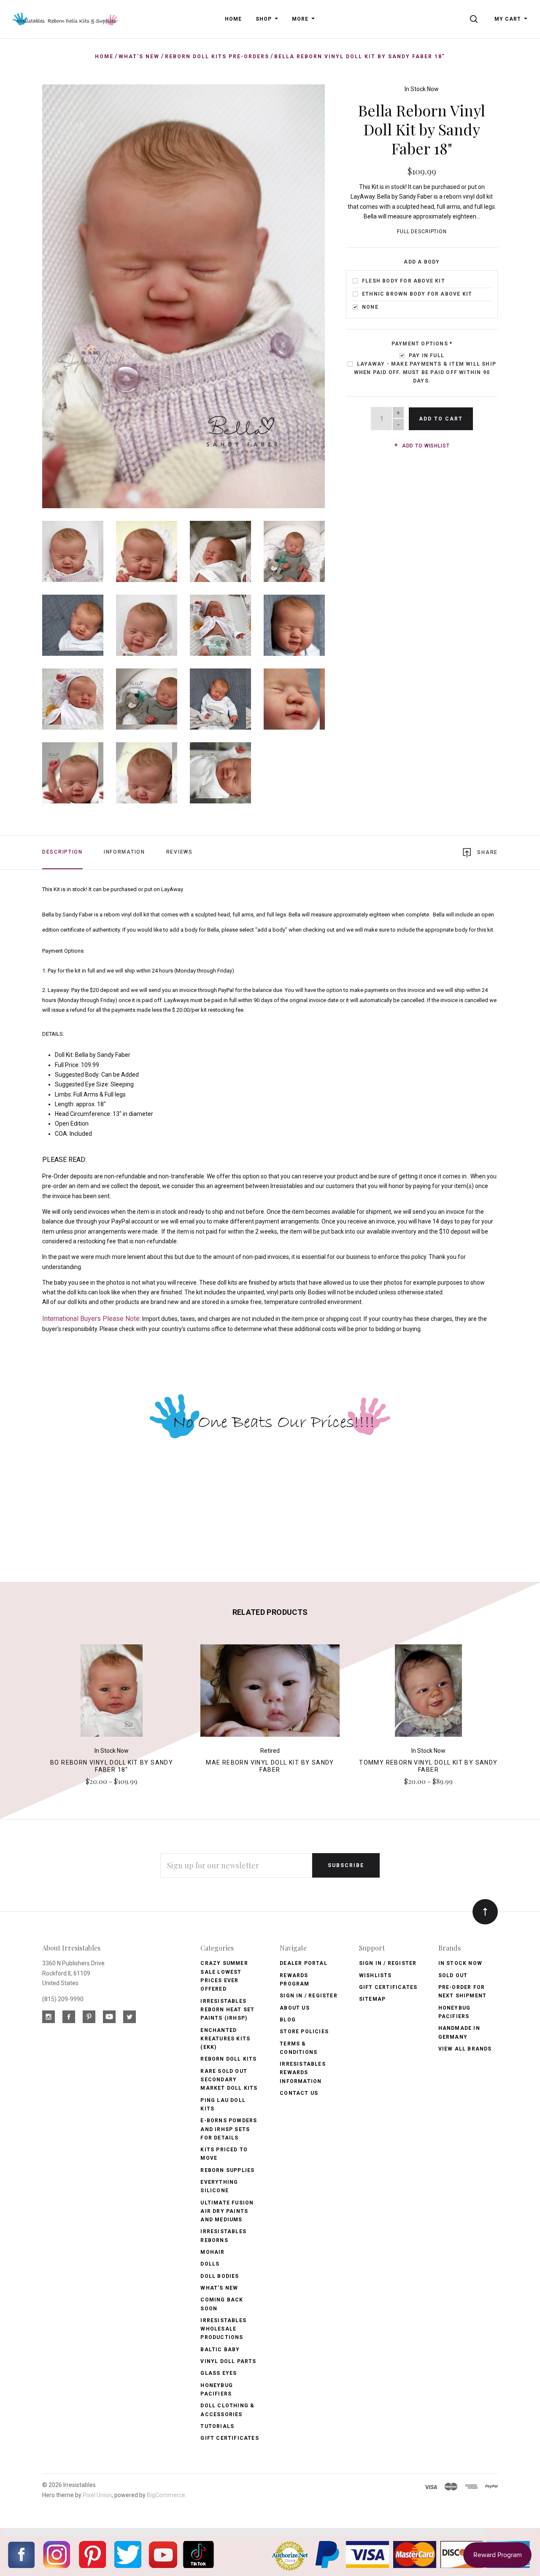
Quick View (112, 1694)
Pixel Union (97, 2495)
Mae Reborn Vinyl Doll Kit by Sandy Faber (270, 1766)
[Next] (301, 293)
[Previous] (66, 293)
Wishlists (375, 1975)
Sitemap (372, 1999)
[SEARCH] (475, 19)
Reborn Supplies (227, 2170)
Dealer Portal (304, 1963)
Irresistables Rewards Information (303, 2073)
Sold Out (453, 1975)
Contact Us (299, 2093)
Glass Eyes (219, 2373)
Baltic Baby (220, 2350)
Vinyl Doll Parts (228, 2361)
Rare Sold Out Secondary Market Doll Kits (229, 2080)
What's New (219, 2288)
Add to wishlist (425, 446)
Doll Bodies (220, 2276)
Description (62, 852)
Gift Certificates (229, 2438)
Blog (288, 2020)
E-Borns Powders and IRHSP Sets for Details (229, 2129)
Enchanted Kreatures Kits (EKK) (225, 2039)
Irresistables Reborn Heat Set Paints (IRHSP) (227, 2010)
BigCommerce (166, 2495)
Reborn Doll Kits (228, 2059)
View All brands (465, 2049)
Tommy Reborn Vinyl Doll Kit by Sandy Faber (428, 1766)
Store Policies (304, 2032)
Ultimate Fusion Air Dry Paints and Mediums (227, 2211)
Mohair (212, 2252)
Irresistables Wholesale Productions (223, 2329)
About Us (295, 2008)
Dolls (210, 2264)
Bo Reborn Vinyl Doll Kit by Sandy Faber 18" (112, 1766)
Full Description (422, 232)
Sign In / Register (309, 1996)
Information (124, 852)
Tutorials (217, 2426)
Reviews (180, 852)
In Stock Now (422, 89)
